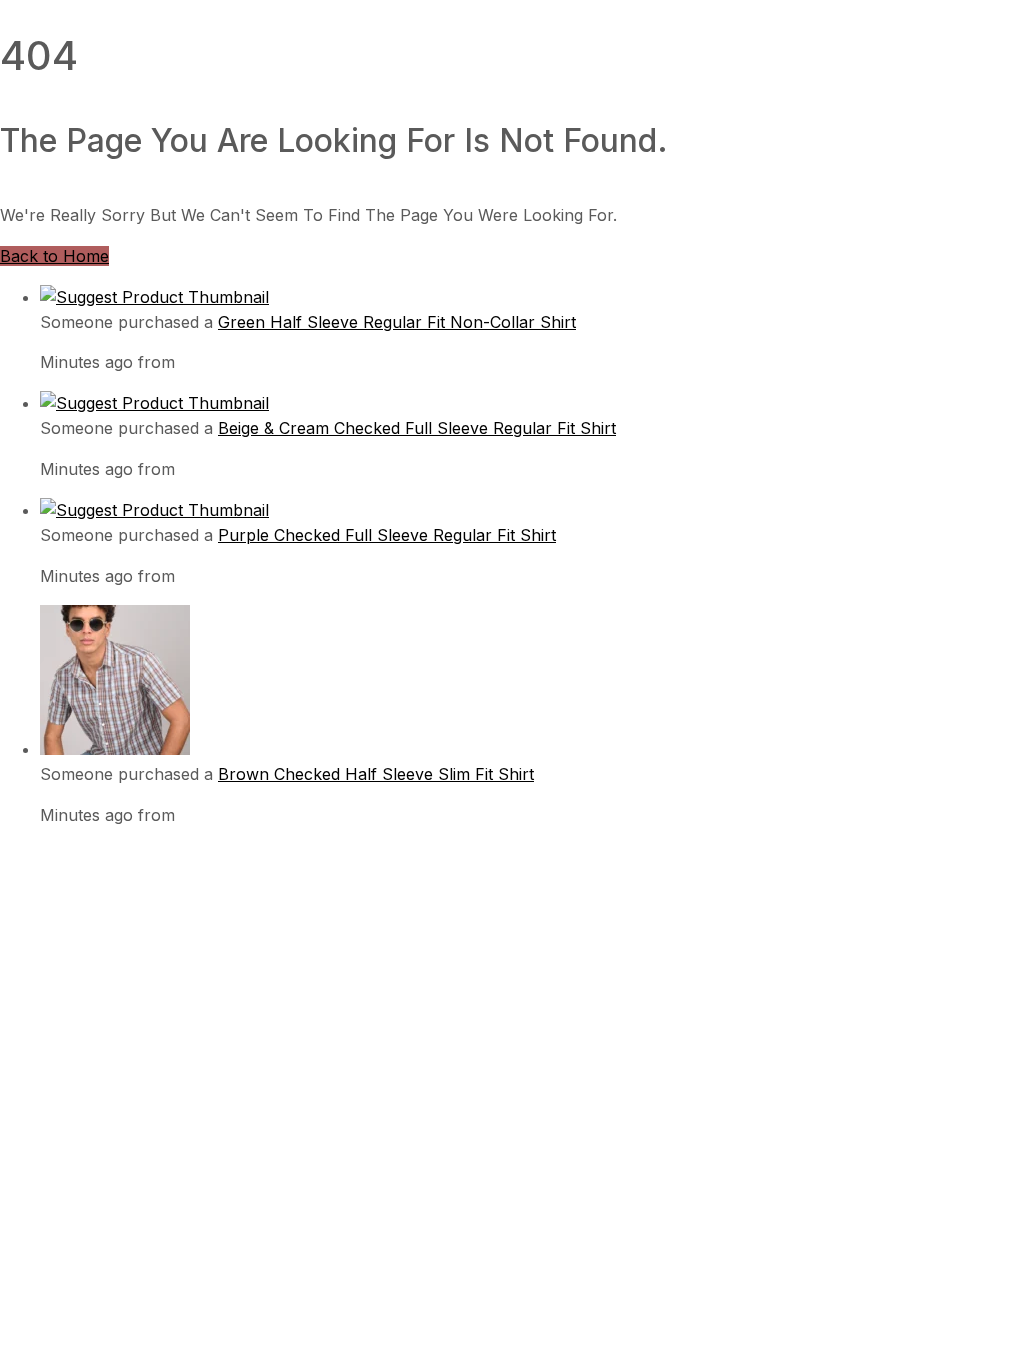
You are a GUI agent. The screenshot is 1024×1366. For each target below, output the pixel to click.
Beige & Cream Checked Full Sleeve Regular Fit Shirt (417, 428)
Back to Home (54, 256)
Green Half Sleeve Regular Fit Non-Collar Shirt (397, 322)
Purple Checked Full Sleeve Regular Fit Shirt (387, 535)
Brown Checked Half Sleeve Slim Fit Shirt (376, 774)
